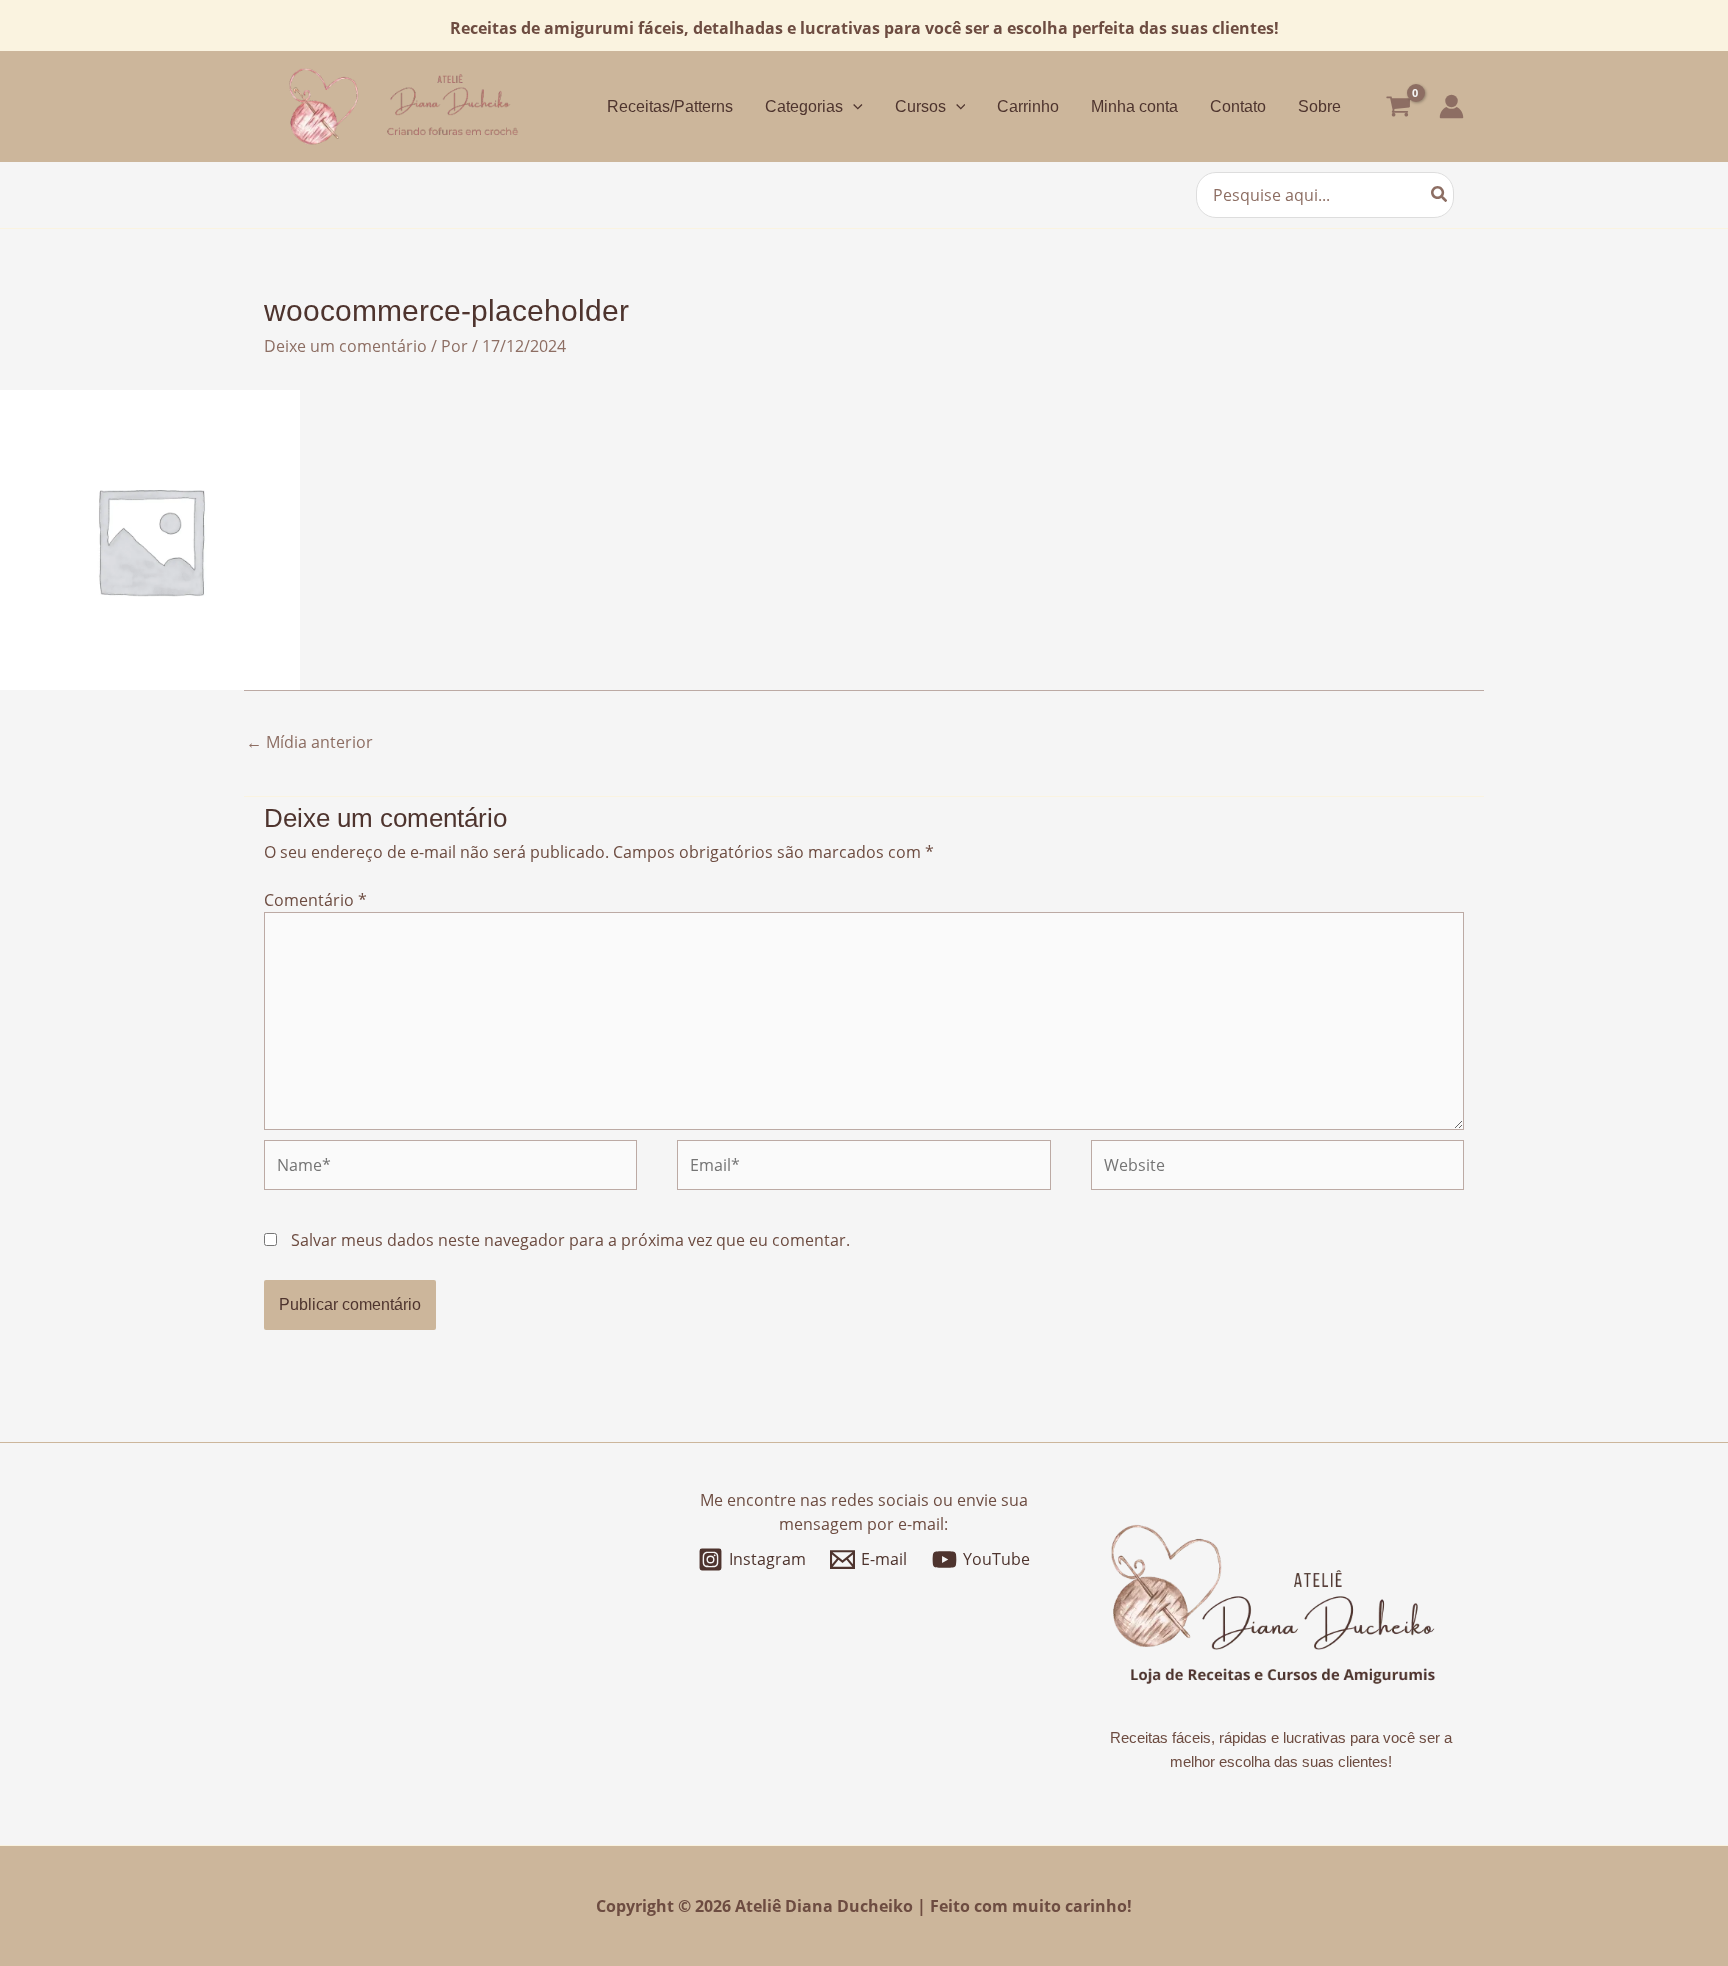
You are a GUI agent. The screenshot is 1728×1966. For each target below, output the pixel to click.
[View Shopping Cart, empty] (1398, 107)
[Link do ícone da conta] (1451, 106)
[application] (853, 107)
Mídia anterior (309, 742)
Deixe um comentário (345, 346)
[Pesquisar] (1440, 194)
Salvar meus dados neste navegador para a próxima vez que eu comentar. (570, 1240)
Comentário (315, 900)
